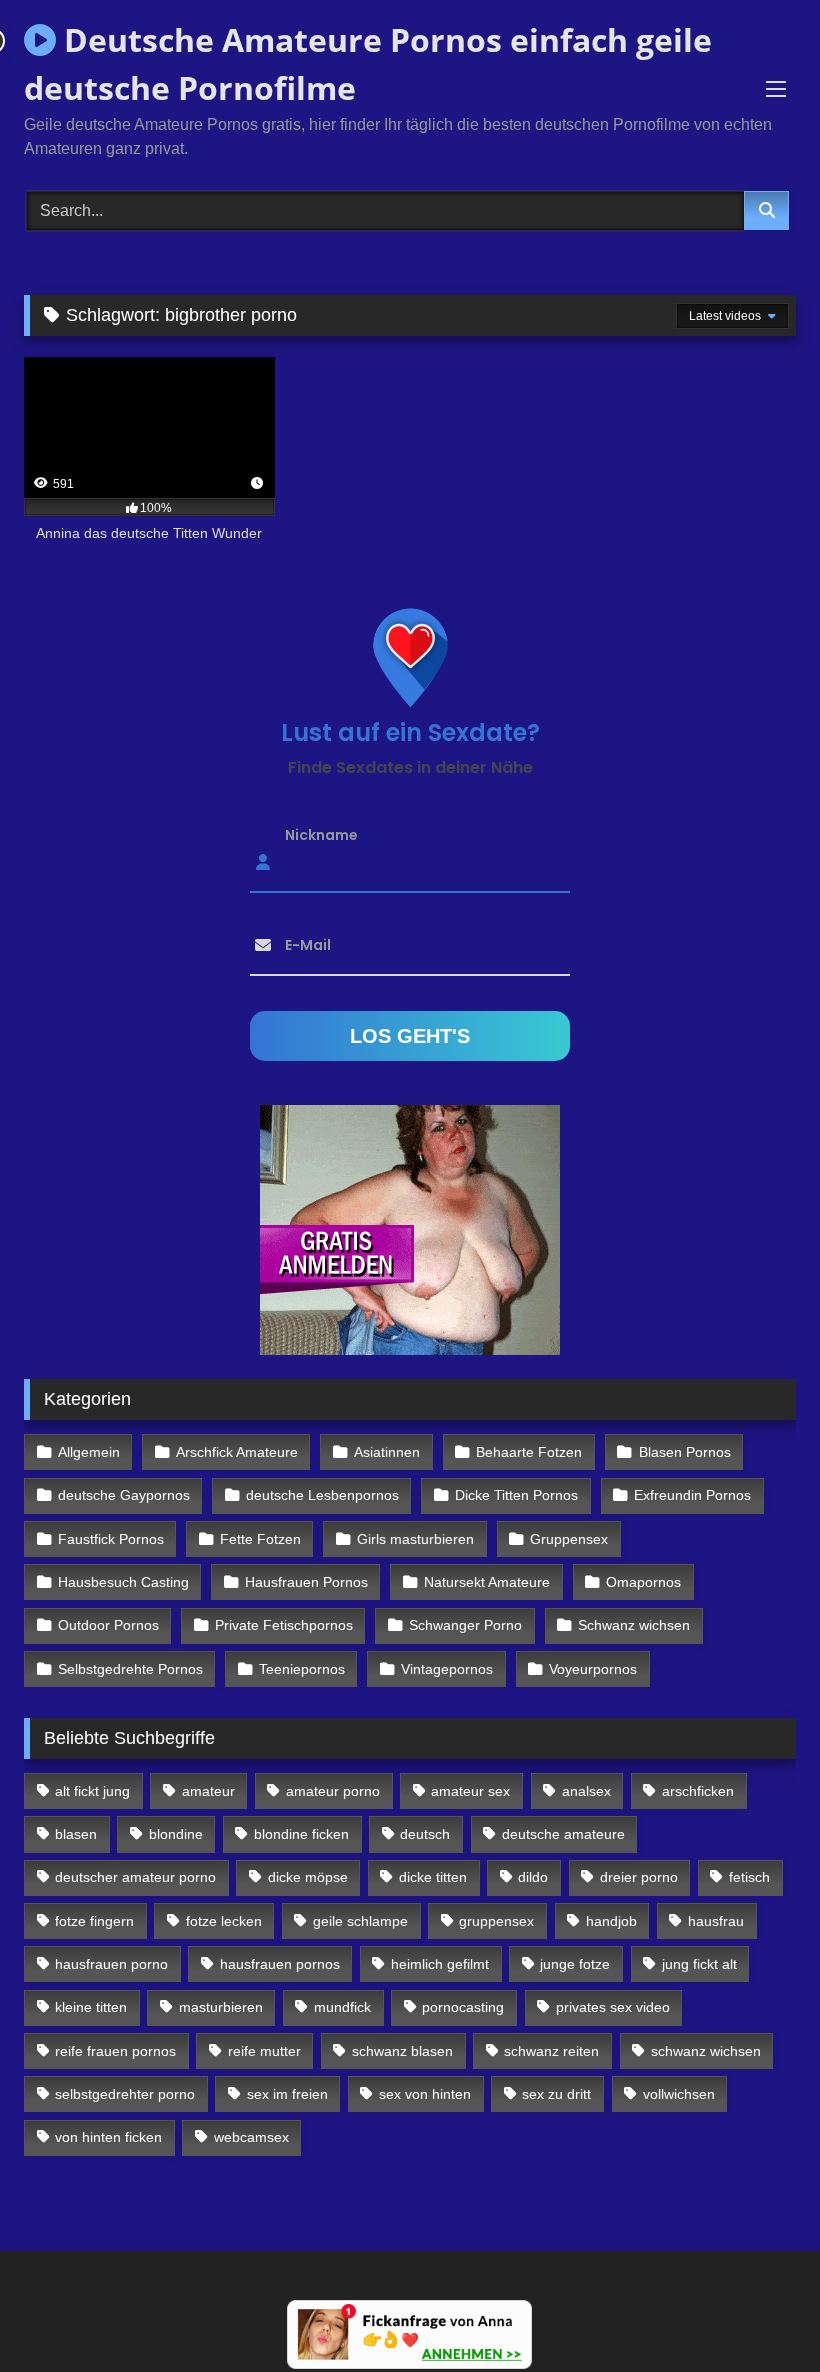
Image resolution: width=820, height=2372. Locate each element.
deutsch (425, 1834)
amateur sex (470, 1791)
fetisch (749, 1877)
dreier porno (639, 1877)
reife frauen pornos (115, 2051)
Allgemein (89, 1452)
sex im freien (287, 2094)
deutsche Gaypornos (124, 1495)
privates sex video (613, 2007)
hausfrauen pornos (280, 1964)
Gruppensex (569, 1539)
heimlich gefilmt (440, 1964)
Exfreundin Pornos (692, 1495)
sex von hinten (425, 2094)
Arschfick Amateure (237, 1452)
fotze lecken (224, 1921)
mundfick (342, 2007)
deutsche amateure (563, 1834)
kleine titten (91, 2007)
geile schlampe (360, 1921)
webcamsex (251, 2137)
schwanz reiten (551, 2051)
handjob (611, 1921)
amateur (208, 1791)
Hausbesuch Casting (123, 1582)
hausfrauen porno (111, 1964)
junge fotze (575, 1964)
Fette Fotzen (260, 1539)
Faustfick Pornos (111, 1539)
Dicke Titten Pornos (516, 1495)
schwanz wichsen (706, 2051)
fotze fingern (94, 1921)
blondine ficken (301, 1834)
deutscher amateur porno (135, 1877)
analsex (586, 1791)
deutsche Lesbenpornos (322, 1495)
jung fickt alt (699, 1964)
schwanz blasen (402, 2051)
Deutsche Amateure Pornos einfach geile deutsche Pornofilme (368, 63)
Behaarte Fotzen (529, 1452)
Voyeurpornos (593, 1669)
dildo (533, 1877)
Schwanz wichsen (634, 1625)
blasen (76, 1834)
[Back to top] (758, 2312)
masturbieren (221, 2007)
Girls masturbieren (415, 1539)
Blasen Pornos (685, 1452)
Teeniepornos (302, 1669)
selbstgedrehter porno (125, 2094)
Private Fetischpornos (284, 1625)
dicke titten (433, 1877)
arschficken (698, 1791)
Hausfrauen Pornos (306, 1582)
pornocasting (463, 2007)
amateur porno (333, 1791)
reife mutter (264, 2051)
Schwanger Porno (465, 1625)
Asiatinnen (387, 1452)
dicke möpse (308, 1877)
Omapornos (643, 1582)
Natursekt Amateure (487, 1582)
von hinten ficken (108, 2137)
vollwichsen (679, 2094)
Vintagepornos (447, 1669)
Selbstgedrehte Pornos (130, 1669)
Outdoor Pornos (108, 1625)
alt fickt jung (92, 1791)
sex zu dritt (556, 2094)
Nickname (321, 834)
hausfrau (716, 1921)
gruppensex (496, 1921)
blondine (176, 1834)
